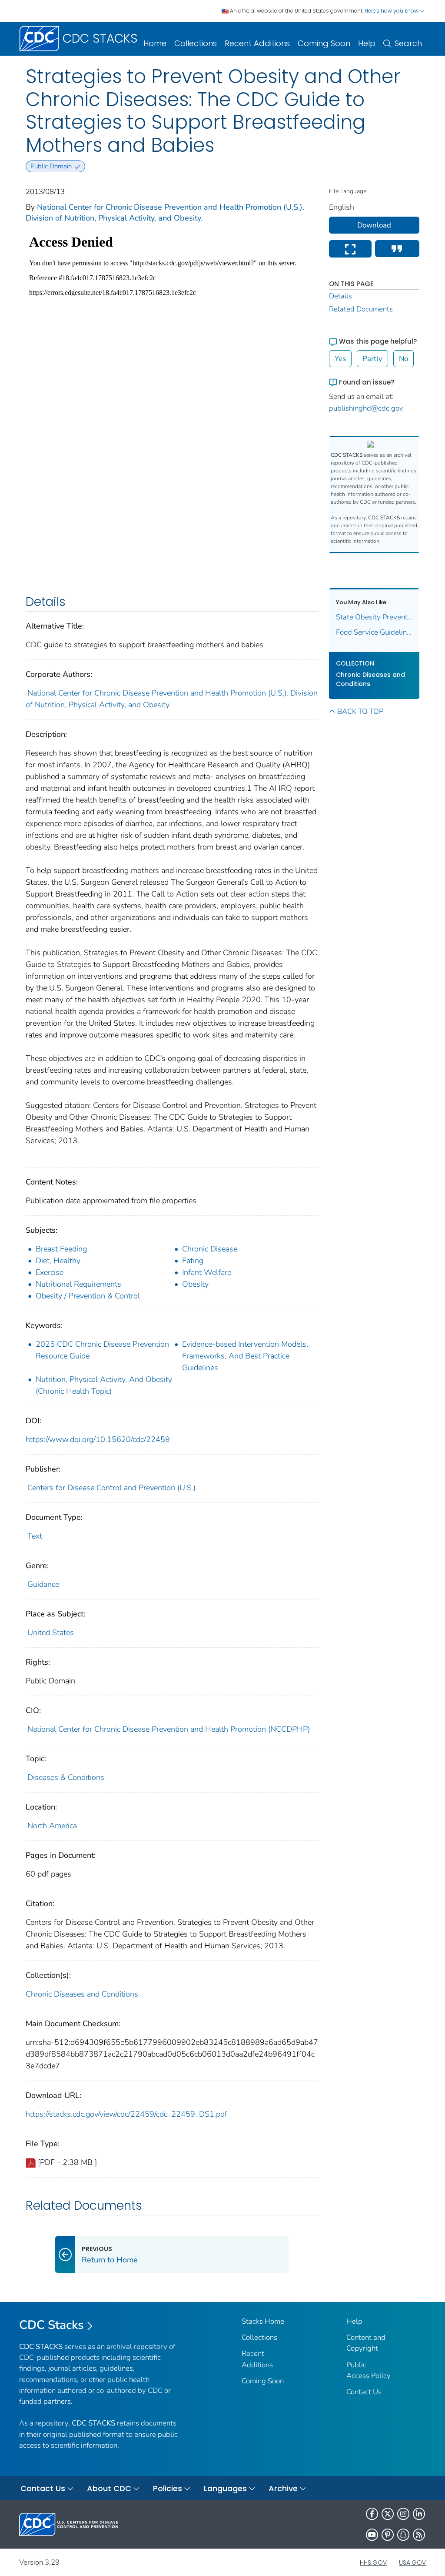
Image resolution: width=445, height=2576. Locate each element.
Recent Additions (257, 43)
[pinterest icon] (388, 2535)
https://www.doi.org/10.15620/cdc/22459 (98, 1439)
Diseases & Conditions (66, 1777)
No (403, 359)
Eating (193, 1261)
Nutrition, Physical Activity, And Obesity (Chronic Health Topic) (104, 1385)
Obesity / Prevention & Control (88, 1296)
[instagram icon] (403, 2514)
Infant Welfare (207, 1272)
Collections (196, 43)
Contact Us (364, 2392)
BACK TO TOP (360, 711)
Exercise (50, 1272)
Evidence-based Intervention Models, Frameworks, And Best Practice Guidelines (245, 1356)
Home (155, 43)
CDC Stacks (51, 2325)
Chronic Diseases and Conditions (82, 1994)
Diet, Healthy (58, 1261)
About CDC (109, 2488)
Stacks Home (263, 2321)
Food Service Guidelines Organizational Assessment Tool (374, 632)
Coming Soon (324, 43)
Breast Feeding (61, 1249)
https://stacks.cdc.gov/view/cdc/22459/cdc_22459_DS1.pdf (126, 2114)
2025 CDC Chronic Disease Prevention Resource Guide (102, 1350)
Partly (372, 359)
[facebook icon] (372, 2514)
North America (52, 1826)
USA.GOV (412, 2563)
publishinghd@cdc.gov (366, 408)
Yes (340, 359)
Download (374, 225)
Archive (283, 2488)
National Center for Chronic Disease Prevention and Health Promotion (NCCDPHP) (169, 1729)
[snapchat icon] (403, 2535)
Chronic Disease (210, 1249)
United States (51, 1633)
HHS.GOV (373, 2563)
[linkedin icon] (419, 2514)
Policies (168, 2488)
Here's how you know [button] (392, 11)
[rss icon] (419, 2535)
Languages (225, 2488)
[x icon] (388, 2514)
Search (408, 43)
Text (35, 1536)
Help (367, 43)
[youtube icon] (372, 2535)
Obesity (195, 1284)
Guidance (43, 1584)
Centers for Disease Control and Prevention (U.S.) (111, 1488)
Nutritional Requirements (78, 1284)
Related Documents (361, 309)
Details (340, 296)
